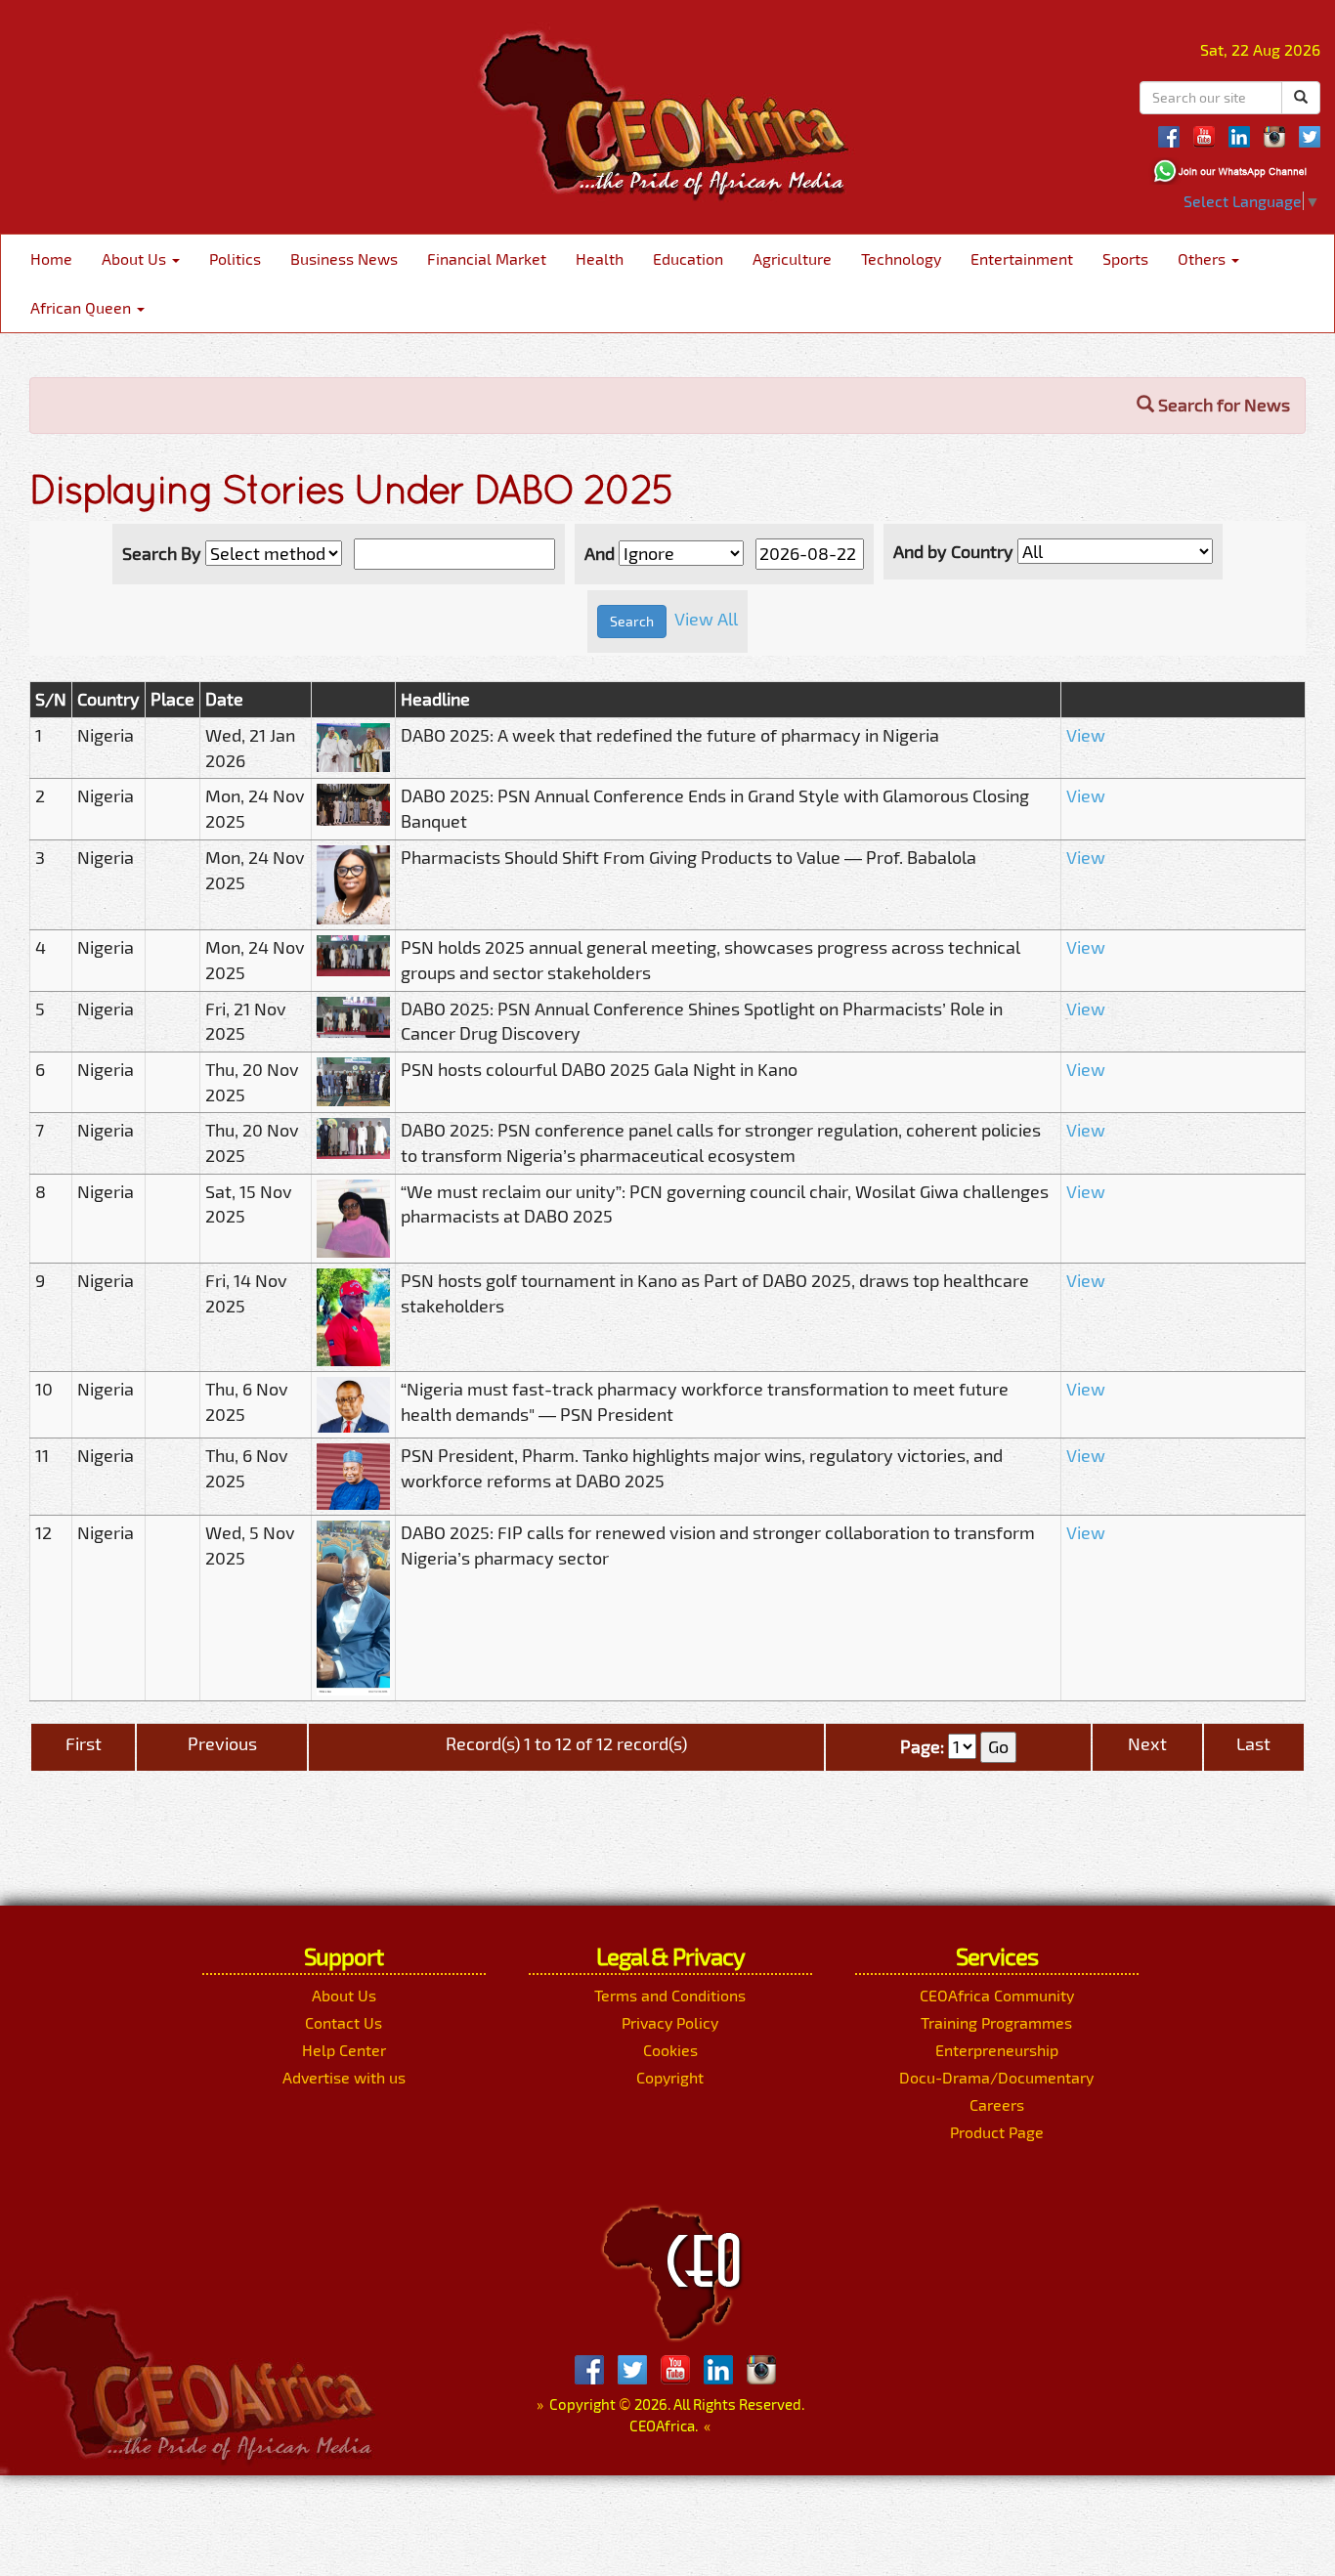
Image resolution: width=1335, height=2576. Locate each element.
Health (600, 258)
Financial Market (487, 258)
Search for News (1222, 405)
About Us (136, 258)
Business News (344, 258)
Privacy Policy (670, 2022)
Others (1204, 258)
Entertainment (1022, 258)
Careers (997, 2104)
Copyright (670, 2077)
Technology (901, 258)
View (1086, 735)
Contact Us (344, 2022)
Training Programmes (996, 2022)
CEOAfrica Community (997, 1995)
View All (706, 619)
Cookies (670, 2050)
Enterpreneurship (997, 2050)
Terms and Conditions (670, 1995)
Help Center (344, 2050)
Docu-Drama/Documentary (996, 2077)
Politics (235, 258)
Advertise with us (344, 2077)
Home (51, 258)
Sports (1125, 258)
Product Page (997, 2132)
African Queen (83, 307)
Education (688, 258)
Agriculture (792, 258)
